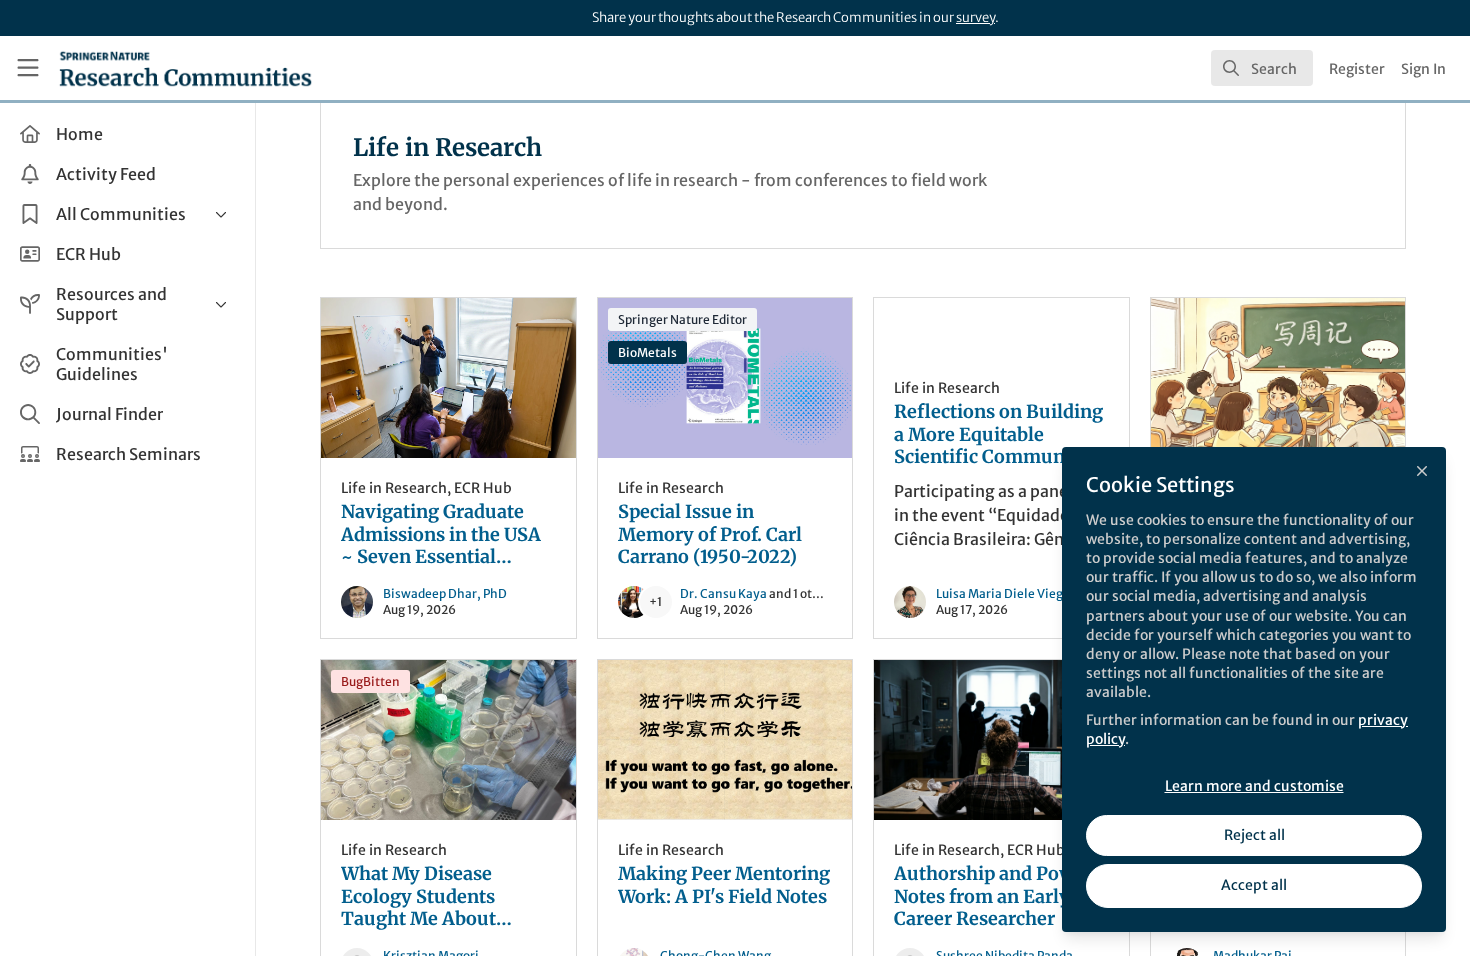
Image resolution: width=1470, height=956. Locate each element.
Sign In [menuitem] (1423, 69)
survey (975, 17)
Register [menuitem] (1357, 69)
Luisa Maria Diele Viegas (1006, 593)
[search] (1262, 68)
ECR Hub (483, 488)
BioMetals (647, 352)
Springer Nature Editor (682, 319)
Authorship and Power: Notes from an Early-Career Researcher (1001, 740)
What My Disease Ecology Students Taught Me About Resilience (448, 740)
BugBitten (370, 681)
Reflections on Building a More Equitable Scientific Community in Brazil (998, 435)
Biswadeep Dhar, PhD (445, 593)
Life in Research (394, 488)
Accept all (1254, 885)
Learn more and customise (1254, 786)
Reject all (1254, 835)
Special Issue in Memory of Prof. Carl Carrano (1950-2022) (725, 378)
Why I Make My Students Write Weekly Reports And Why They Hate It (1278, 378)
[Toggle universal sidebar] (28, 68)
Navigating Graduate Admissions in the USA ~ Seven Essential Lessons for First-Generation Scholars (448, 378)
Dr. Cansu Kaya (723, 593)
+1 (655, 601)
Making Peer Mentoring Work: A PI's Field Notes (725, 740)
